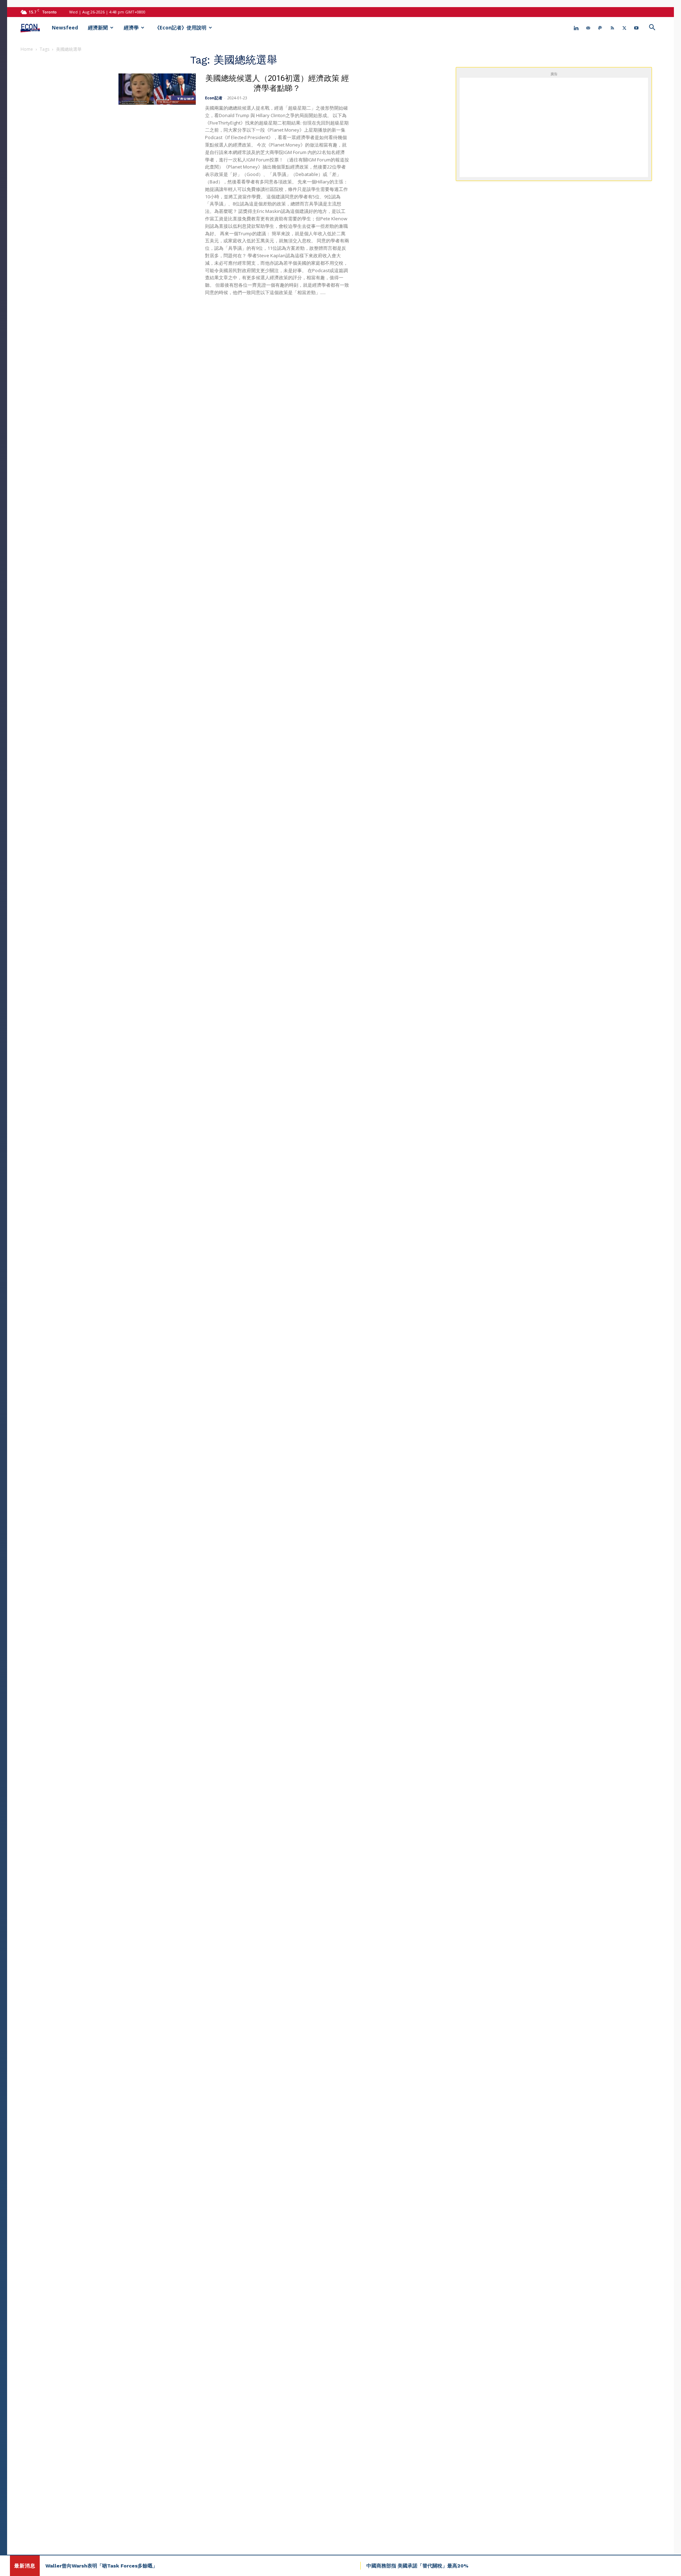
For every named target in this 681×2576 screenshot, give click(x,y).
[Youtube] (636, 28)
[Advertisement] (554, 127)
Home (27, 49)
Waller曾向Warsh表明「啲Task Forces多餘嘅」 (101, 2566)
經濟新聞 (98, 27)
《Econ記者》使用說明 (181, 27)
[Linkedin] (576, 28)
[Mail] (588, 28)
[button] (652, 28)
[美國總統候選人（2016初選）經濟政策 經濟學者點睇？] (157, 89)
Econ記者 (214, 98)
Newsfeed (65, 27)
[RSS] (612, 28)
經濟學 (131, 27)
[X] (624, 28)
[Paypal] (600, 28)
